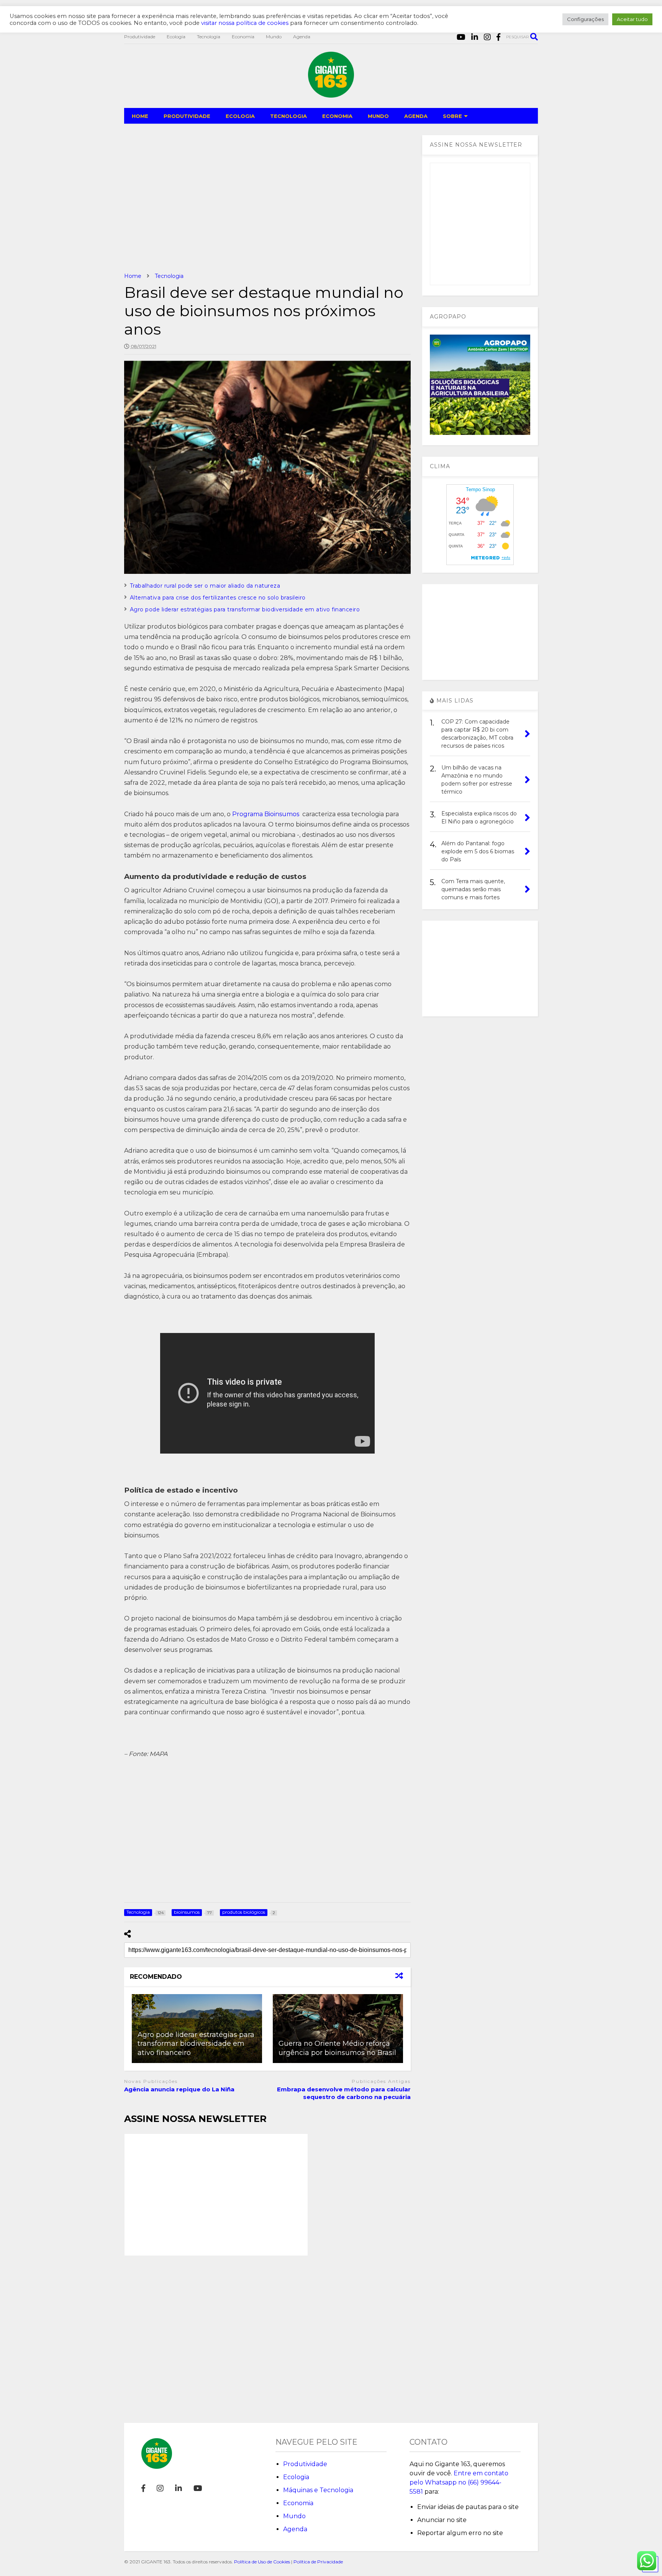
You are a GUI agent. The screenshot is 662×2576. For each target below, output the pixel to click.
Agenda (302, 37)
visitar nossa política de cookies (245, 23)
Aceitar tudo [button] (632, 19)
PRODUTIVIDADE (187, 116)
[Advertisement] (267, 198)
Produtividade (140, 37)
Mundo (274, 37)
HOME (140, 116)
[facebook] (498, 37)
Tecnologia (209, 37)
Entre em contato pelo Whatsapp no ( (459, 2482)
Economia (243, 37)
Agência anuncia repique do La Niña (179, 2089)
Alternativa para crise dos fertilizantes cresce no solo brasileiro (218, 598)
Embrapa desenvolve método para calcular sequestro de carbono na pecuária (344, 2093)
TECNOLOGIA (288, 116)
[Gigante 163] (331, 94)
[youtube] (461, 37)
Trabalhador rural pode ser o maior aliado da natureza (205, 586)
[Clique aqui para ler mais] (338, 2029)
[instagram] (487, 37)
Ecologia (176, 37)
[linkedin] (475, 37)
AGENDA (416, 116)
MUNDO (378, 116)
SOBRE (452, 116)
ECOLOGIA (240, 116)
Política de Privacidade (318, 2562)
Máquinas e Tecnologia (318, 2490)
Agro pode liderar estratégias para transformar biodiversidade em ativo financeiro (245, 609)
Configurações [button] (585, 19)
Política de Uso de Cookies (262, 2562)
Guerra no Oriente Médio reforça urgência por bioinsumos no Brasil (337, 2048)
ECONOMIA (337, 116)
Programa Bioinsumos (266, 814)
